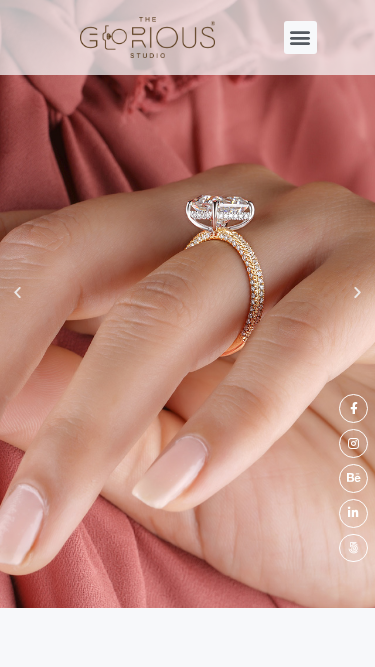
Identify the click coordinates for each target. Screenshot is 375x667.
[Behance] (353, 478)
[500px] (353, 548)
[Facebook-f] (353, 408)
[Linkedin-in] (353, 513)
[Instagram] (353, 443)
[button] (300, 37)
